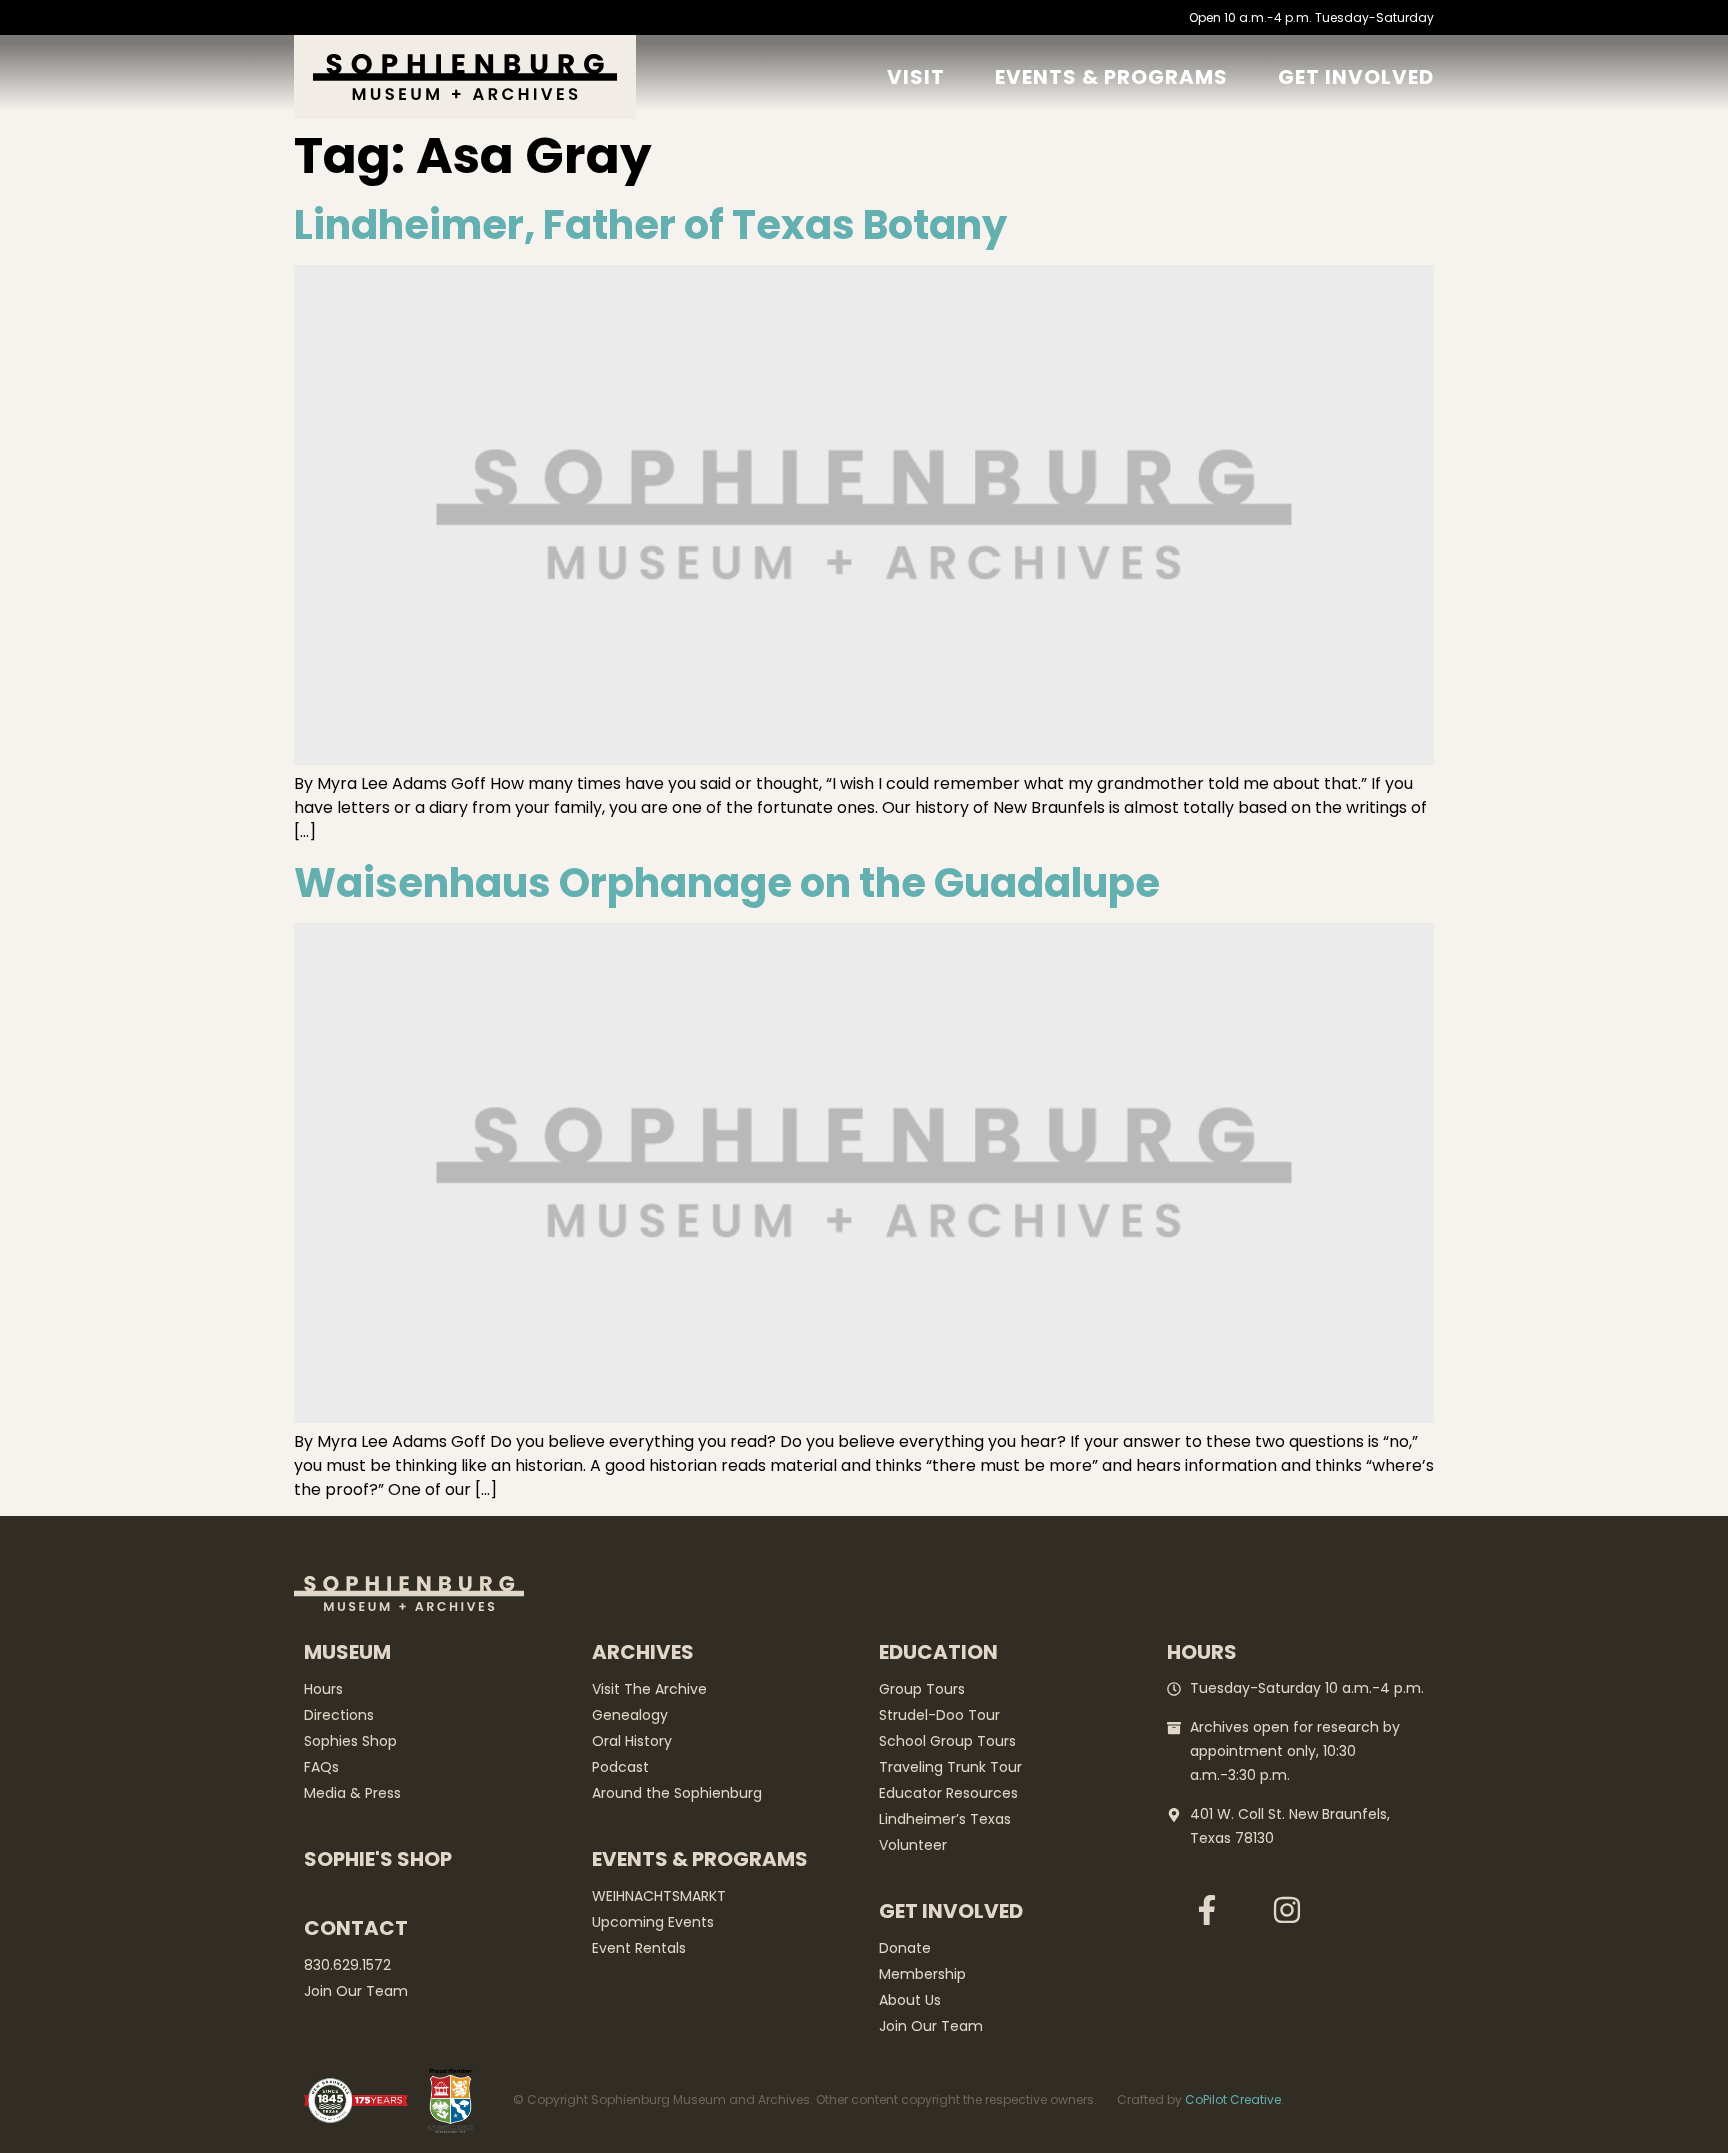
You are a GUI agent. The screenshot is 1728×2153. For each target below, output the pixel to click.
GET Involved (1356, 77)
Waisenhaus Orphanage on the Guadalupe (727, 883)
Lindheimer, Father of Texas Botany (650, 225)
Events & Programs (1111, 77)
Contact (356, 1928)
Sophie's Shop (378, 1859)
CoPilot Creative (1233, 2099)
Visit (916, 77)
